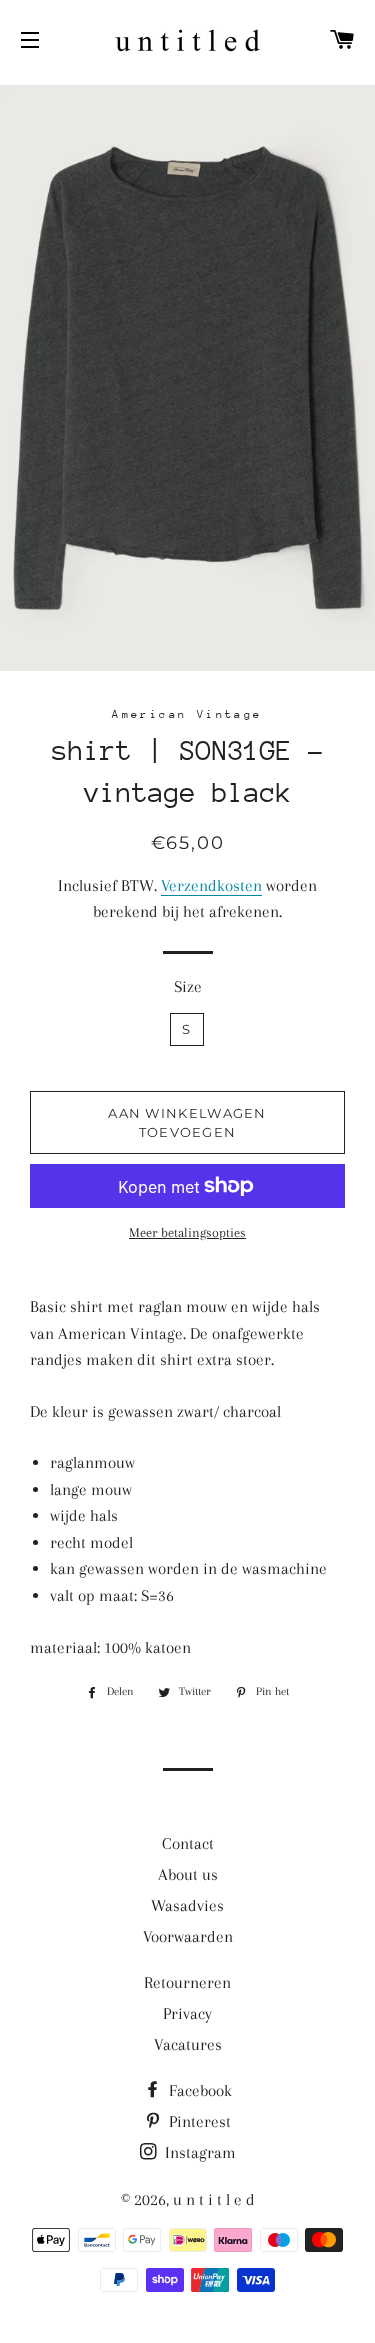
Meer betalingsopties (187, 1232)
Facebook (198, 2090)
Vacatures (188, 2044)
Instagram (198, 2152)
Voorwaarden (188, 1936)
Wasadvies (187, 1905)
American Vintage (187, 714)
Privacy (187, 2013)
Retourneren (187, 1982)
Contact (188, 1843)
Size (188, 986)
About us (188, 1874)
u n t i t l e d (214, 2199)
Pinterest (198, 2121)
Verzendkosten (211, 885)
